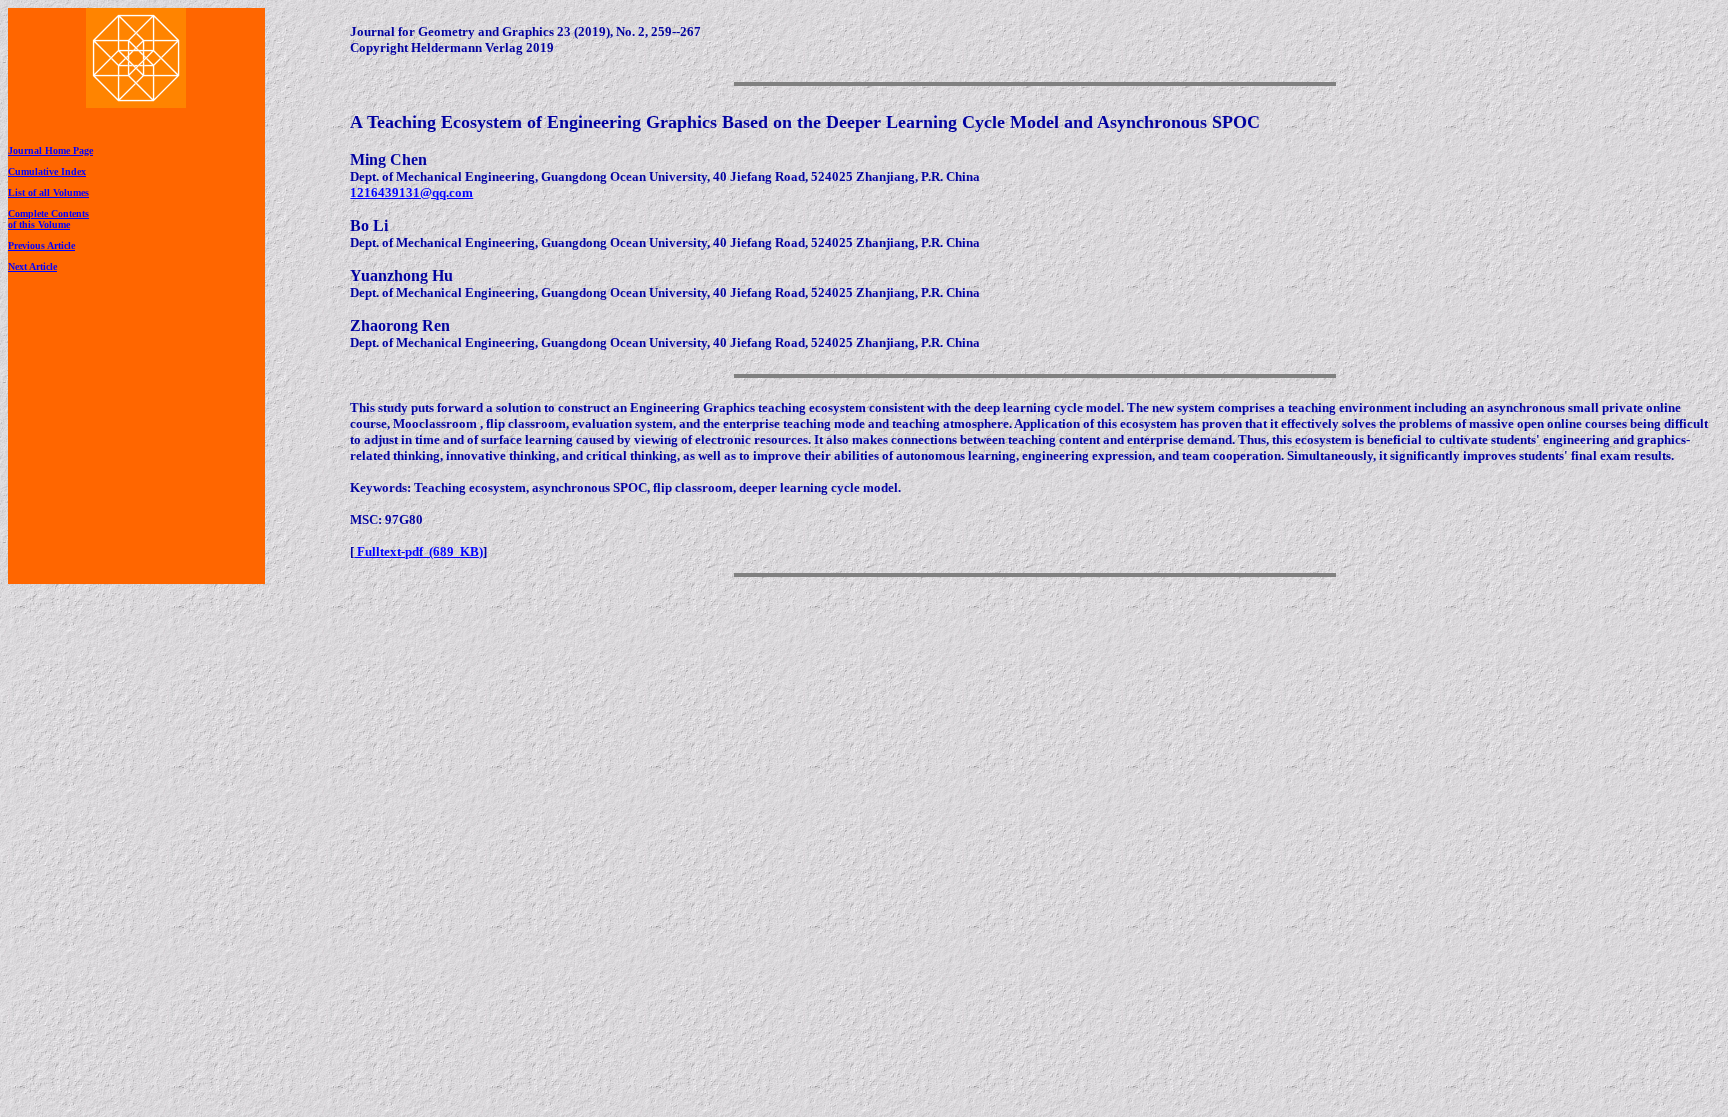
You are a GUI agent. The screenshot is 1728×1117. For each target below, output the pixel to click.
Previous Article (41, 245)
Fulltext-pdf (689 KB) (418, 551)
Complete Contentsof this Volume (48, 219)
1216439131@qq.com (411, 192)
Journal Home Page (50, 150)
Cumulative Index (47, 171)
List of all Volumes (48, 192)
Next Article (32, 266)
